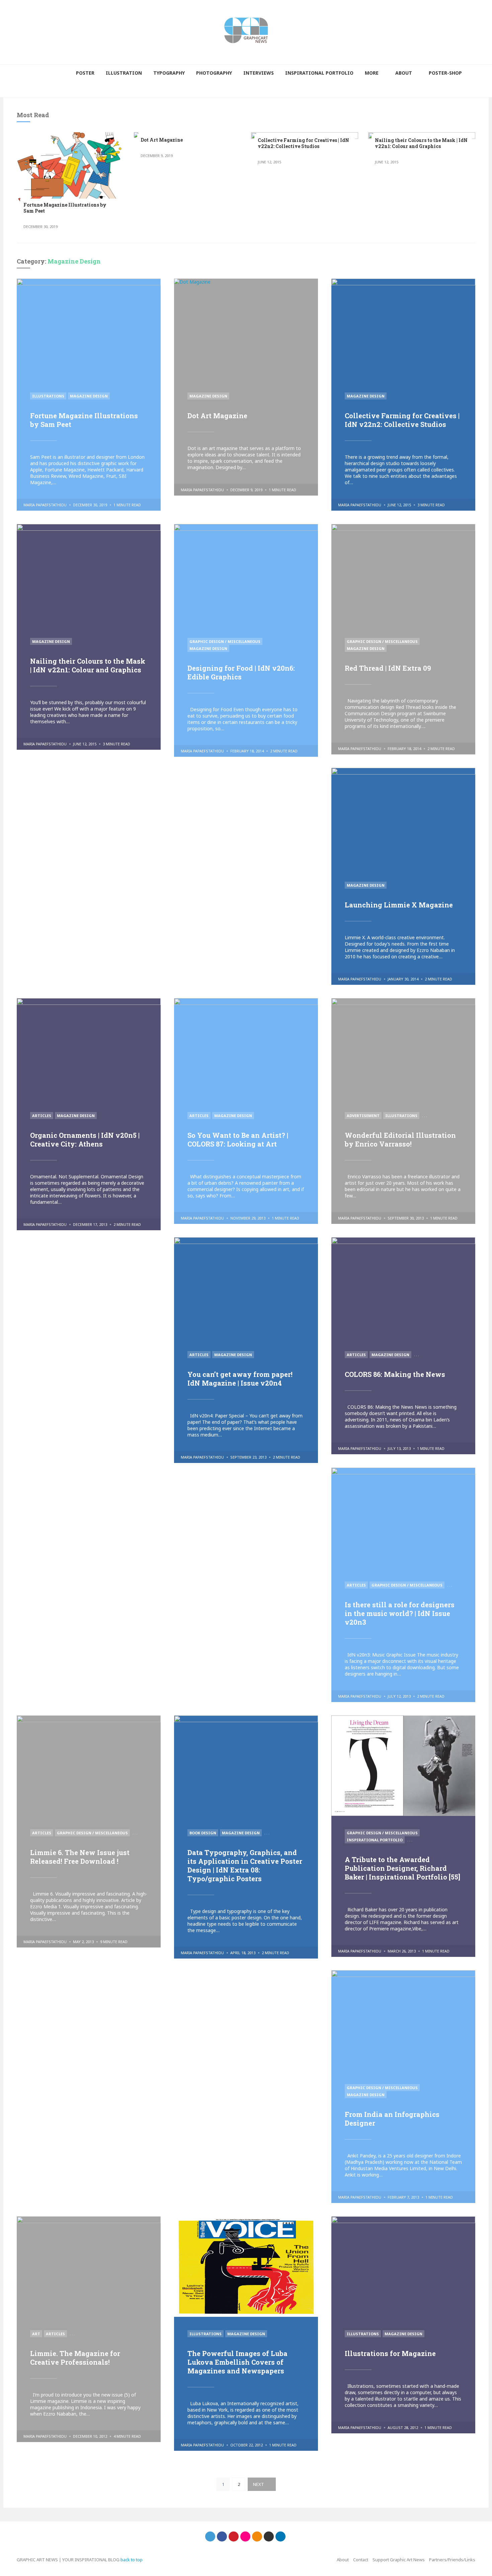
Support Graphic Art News (399, 2560)
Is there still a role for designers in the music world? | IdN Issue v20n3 (400, 1613)
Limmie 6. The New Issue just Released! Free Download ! (80, 1857)
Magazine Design (89, 396)
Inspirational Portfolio (375, 1840)
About (343, 2560)
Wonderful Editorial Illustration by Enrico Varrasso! (400, 1139)
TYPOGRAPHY (169, 73)
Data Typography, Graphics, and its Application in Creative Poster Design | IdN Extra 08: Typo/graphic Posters (245, 1865)
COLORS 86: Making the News (395, 1374)
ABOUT (404, 73)
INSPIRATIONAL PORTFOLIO (319, 73)
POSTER (85, 73)
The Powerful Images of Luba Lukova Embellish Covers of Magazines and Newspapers (237, 2362)
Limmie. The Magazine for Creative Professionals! (75, 2358)
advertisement (363, 1116)
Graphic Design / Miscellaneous (225, 641)
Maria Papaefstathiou (45, 505)
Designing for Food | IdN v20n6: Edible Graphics (241, 672)
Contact (361, 2560)
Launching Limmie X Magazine (399, 905)
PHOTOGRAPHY (214, 73)
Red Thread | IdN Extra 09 (388, 668)
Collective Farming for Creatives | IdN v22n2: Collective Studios (303, 143)
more (372, 73)
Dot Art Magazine (162, 140)
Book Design (203, 1833)
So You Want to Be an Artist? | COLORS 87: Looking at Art (238, 1139)
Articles (42, 1116)
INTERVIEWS (259, 73)
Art (36, 2334)
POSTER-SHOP (445, 73)
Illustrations (48, 396)
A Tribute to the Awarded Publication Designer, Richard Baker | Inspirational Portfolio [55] (402, 1868)
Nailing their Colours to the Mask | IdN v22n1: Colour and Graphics (421, 143)
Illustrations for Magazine (390, 2353)
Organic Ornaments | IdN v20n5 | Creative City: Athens (85, 1139)
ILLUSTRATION (124, 73)
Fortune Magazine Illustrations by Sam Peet (65, 208)
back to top (132, 2560)
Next (259, 2484)
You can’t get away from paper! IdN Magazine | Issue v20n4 (240, 1379)
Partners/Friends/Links (452, 2560)
